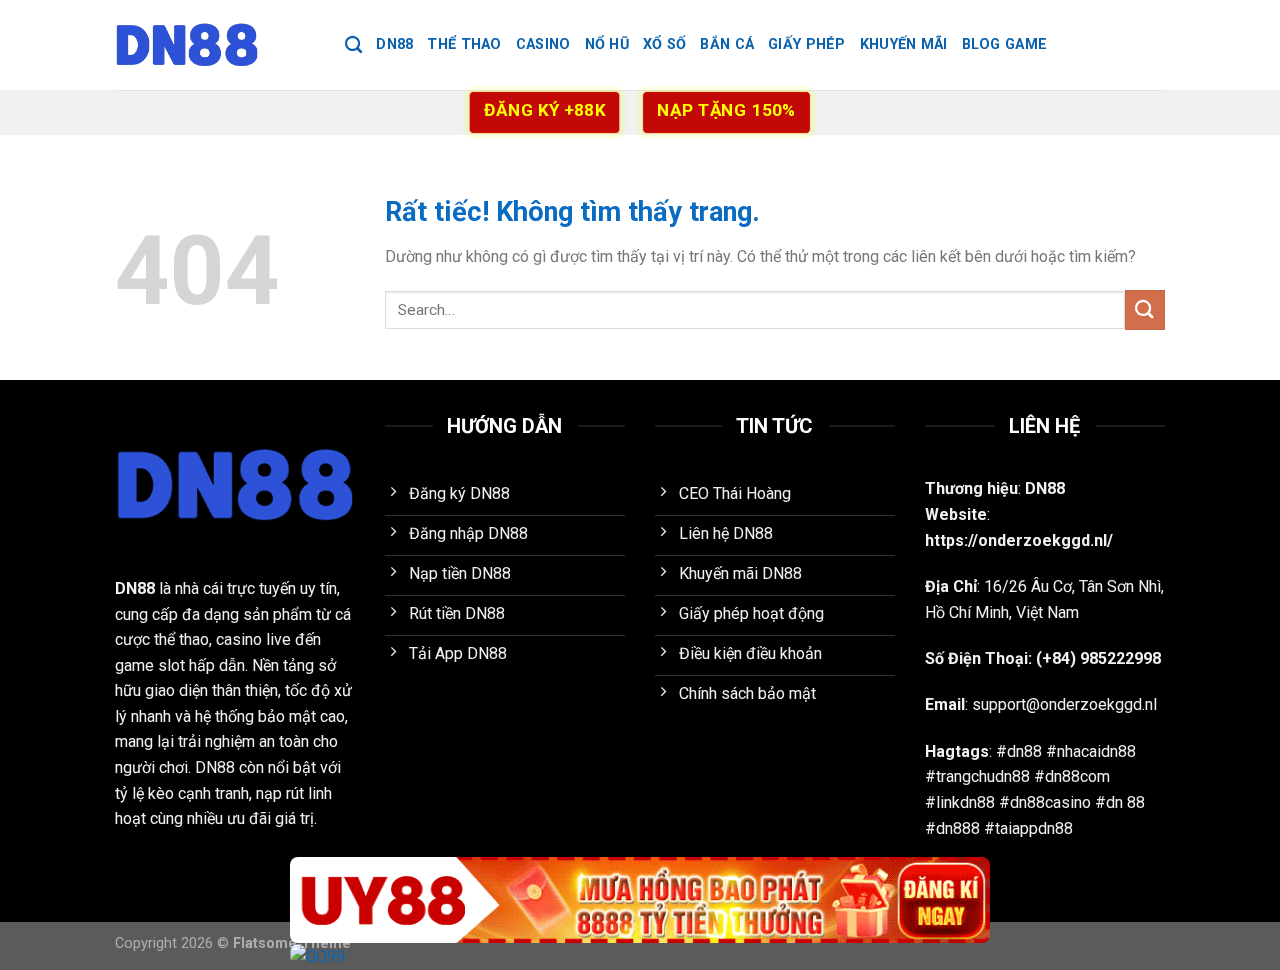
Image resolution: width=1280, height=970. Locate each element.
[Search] (353, 45)
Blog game (1005, 44)
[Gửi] (1145, 309)
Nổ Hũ (607, 44)
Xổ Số (664, 44)
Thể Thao (464, 44)
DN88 (394, 44)
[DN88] (215, 45)
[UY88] (640, 900)
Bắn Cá (727, 44)
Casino (543, 44)
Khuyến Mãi (904, 44)
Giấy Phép (807, 44)
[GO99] (640, 956)
